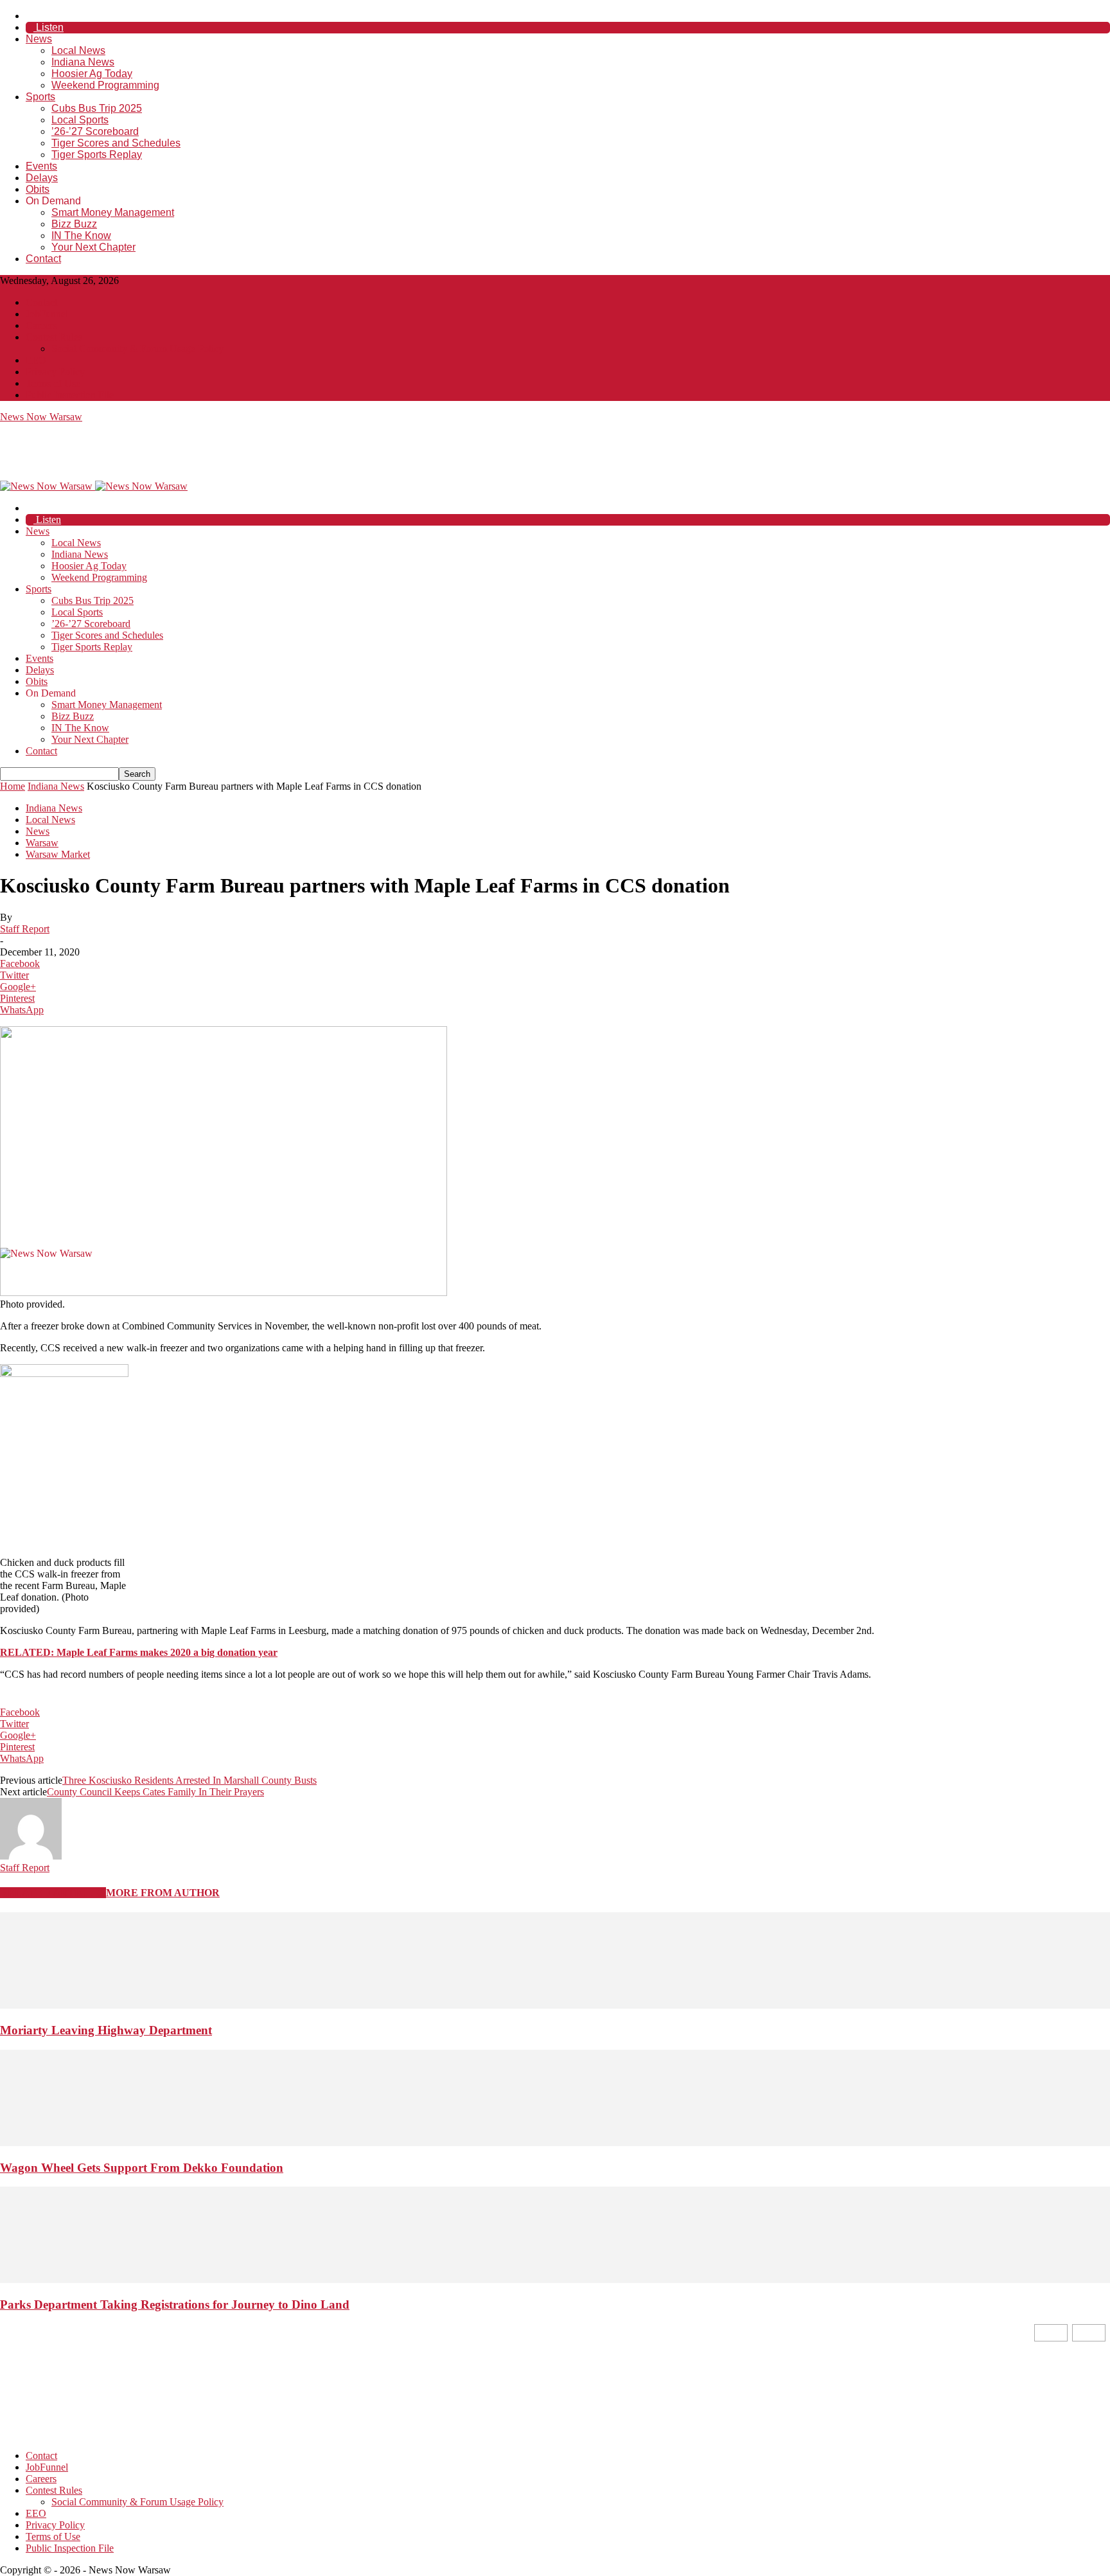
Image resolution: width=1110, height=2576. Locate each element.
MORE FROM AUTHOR (163, 1893)
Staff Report (25, 929)
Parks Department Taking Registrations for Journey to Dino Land (175, 2305)
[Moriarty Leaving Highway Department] (555, 2005)
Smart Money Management (113, 212)
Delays (42, 178)
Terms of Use (53, 383)
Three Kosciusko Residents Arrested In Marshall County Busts (189, 1780)
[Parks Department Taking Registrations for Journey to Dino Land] (555, 2279)
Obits (38, 189)
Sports (40, 97)
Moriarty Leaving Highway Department (106, 2030)
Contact (43, 259)
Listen (48, 27)
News (39, 39)
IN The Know (81, 235)
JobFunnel (47, 314)
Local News (78, 50)
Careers (41, 325)
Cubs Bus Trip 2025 (97, 108)
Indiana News (83, 62)
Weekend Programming (105, 85)
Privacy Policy (55, 372)
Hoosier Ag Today (92, 74)
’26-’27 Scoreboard (95, 131)
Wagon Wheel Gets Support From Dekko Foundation (142, 2168)
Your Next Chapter (93, 247)
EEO (36, 360)
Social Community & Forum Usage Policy (137, 349)
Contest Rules (54, 337)
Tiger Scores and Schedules (116, 143)
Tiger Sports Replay (97, 155)
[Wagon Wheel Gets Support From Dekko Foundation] (555, 2143)
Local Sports (80, 120)
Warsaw (42, 843)
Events (41, 166)
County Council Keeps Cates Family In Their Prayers (155, 1792)
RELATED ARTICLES (53, 1893)
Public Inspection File (70, 395)
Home (13, 786)
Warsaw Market (58, 854)
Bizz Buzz (74, 224)
